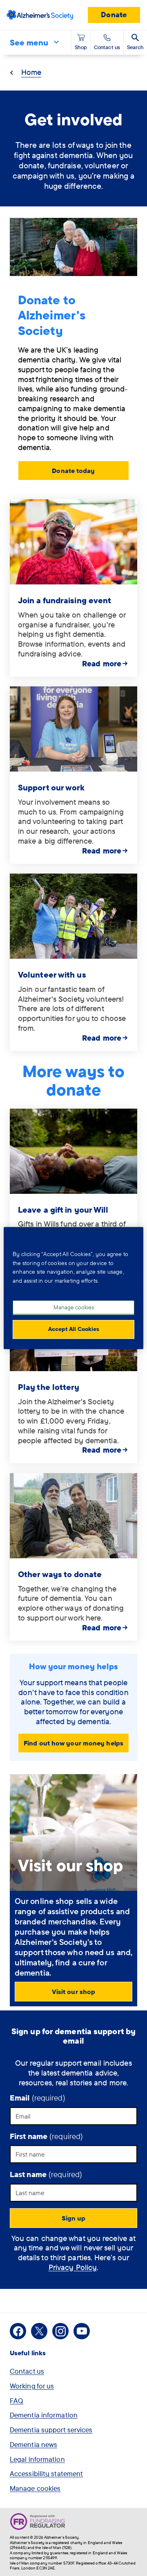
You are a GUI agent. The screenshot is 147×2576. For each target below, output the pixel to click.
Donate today (73, 471)
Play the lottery (49, 1387)
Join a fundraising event (65, 600)
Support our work (51, 787)
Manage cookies (35, 2488)
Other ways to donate (60, 1574)
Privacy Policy (73, 2267)
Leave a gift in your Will (63, 1210)
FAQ (17, 2401)
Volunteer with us (52, 974)
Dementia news (33, 2444)
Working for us (32, 2386)
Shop (81, 47)
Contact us (27, 2371)
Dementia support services (51, 2430)
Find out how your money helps (73, 1743)
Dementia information (44, 2415)
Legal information (37, 2459)
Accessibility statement (46, 2473)
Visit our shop (73, 1992)
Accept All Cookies (74, 1329)
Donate (114, 15)
